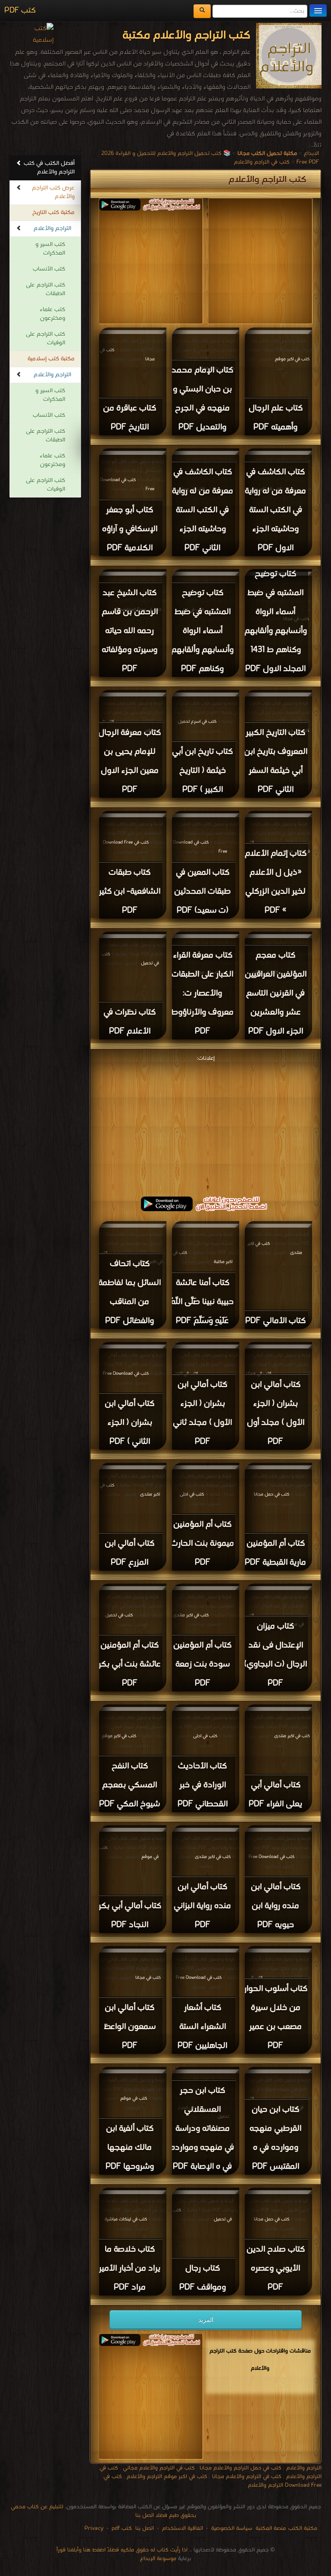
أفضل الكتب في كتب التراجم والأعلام (49, 168)
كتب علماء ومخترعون (52, 314)
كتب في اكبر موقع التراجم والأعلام (167, 2477)
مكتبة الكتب (303, 2528)
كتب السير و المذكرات (50, 249)
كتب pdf (122, 2528)
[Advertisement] (206, 1124)
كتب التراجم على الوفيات (45, 339)
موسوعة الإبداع (158, 2559)
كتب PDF (20, 11)
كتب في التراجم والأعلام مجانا (247, 2477)
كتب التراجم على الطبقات (45, 289)
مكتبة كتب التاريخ (53, 213)
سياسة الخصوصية (232, 2528)
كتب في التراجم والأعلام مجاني (159, 2468)
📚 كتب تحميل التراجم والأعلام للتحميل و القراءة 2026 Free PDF (210, 158)
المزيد (206, 2320)
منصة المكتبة (271, 2528)
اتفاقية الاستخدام (182, 2528)
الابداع (311, 153)
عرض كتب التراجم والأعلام (53, 192)
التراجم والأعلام (52, 228)
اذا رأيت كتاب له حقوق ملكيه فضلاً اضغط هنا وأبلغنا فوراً (122, 2550)
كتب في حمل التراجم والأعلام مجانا (240, 2468)
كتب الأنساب (49, 269)
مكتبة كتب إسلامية (51, 359)
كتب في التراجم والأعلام (262, 162)
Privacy (94, 2528)
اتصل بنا (144, 2528)
